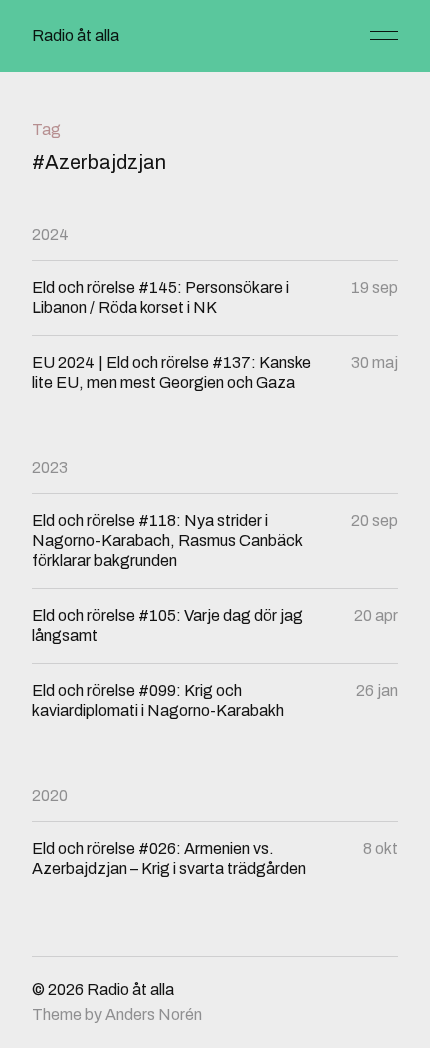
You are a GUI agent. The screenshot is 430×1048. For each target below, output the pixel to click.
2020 (50, 795)
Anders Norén (153, 1014)
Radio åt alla (75, 35)
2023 (50, 467)
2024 (50, 234)
